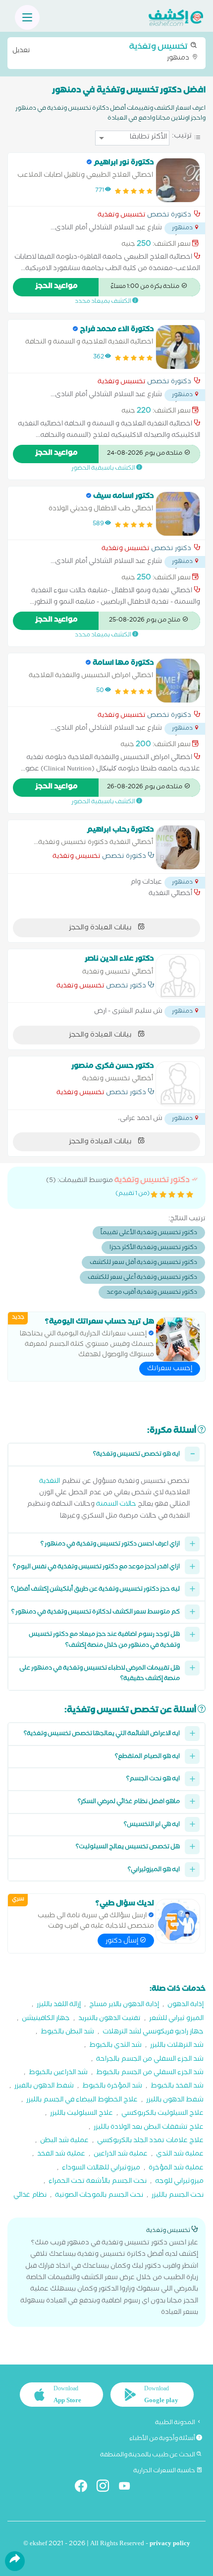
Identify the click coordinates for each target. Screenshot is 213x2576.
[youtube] (129, 2488)
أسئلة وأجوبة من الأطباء (163, 2439)
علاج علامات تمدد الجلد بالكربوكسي (150, 2141)
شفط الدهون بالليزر (175, 2101)
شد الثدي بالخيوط (115, 2046)
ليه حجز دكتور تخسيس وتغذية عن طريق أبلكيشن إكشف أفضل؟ (95, 1590)
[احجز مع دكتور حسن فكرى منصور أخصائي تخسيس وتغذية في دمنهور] (178, 1084)
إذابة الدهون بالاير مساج (124, 2005)
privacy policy (170, 2544)
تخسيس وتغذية (122, 216)
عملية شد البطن (64, 2141)
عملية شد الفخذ (61, 2155)
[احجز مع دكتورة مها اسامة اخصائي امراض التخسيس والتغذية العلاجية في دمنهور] (178, 681)
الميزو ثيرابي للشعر (176, 2019)
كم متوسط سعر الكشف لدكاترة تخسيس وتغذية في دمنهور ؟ (96, 1613)
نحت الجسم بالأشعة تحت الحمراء (98, 2182)
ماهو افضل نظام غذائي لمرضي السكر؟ (129, 1802)
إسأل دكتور (123, 1942)
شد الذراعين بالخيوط (58, 2073)
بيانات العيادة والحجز (101, 928)
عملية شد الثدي (180, 2155)
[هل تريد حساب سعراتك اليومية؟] (178, 1339)
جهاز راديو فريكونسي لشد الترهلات (153, 2033)
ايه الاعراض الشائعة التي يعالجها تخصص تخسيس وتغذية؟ (102, 1734)
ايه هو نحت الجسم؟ (153, 1779)
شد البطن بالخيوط (67, 2033)
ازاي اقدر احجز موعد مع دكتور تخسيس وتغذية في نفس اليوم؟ (96, 1567)
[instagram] (107, 2488)
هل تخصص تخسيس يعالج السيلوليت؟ (128, 1847)
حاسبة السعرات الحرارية (165, 2471)
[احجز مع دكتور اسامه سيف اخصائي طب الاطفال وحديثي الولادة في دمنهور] (178, 514)
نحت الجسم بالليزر (178, 2196)
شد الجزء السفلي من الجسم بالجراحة (150, 2060)
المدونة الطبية (176, 2423)
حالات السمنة (116, 1505)
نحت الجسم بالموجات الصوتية (99, 2196)
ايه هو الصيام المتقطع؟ (147, 1757)
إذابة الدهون (186, 2005)
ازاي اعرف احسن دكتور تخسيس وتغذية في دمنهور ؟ (110, 1545)
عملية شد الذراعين (121, 2155)
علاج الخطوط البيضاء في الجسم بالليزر (82, 2101)
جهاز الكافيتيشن (46, 2019)
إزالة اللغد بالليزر (59, 2005)
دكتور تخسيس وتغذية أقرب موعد (152, 1293)
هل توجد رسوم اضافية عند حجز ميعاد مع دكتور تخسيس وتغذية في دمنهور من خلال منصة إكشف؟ (104, 1640)
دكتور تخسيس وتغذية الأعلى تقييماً (149, 1233)
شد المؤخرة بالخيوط (112, 2087)
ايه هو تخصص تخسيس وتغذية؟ (136, 1455)
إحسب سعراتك (170, 1369)
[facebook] (85, 2488)
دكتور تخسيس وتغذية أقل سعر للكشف (143, 1263)
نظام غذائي (30, 2196)
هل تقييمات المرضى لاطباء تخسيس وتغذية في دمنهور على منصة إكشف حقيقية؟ (100, 1674)
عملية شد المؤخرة (176, 2169)
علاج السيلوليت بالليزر (81, 2114)
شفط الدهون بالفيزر (44, 2087)
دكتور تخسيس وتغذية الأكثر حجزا (153, 1248)
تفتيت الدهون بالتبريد (109, 2019)
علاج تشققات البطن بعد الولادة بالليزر (149, 2128)
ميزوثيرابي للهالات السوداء (101, 2169)
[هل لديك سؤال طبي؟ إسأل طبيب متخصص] (178, 1921)
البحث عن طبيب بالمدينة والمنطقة (148, 2455)
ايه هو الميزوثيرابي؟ (154, 1870)
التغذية (50, 1482)
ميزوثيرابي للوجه (179, 2182)
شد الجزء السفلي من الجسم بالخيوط (150, 2073)
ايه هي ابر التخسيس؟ (152, 1825)
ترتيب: (182, 137)
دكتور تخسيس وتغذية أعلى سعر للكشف (142, 1278)
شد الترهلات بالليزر (177, 2046)
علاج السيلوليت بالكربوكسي (162, 2114)
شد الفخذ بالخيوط (177, 2087)
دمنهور (102, 52)
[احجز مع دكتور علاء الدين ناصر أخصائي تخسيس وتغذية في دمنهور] (178, 976)
